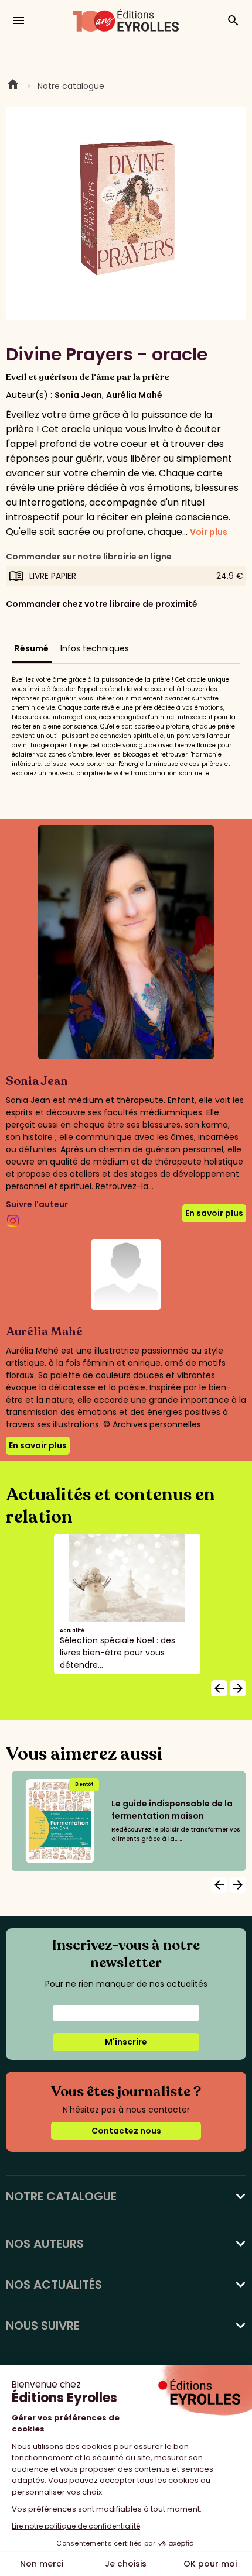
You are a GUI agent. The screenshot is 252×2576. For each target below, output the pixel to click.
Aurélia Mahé (134, 395)
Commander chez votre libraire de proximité (102, 604)
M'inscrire (126, 2042)
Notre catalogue (71, 86)
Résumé (32, 648)
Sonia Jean (78, 395)
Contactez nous (126, 2131)
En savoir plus (214, 1213)
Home (13, 86)
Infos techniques (95, 648)
